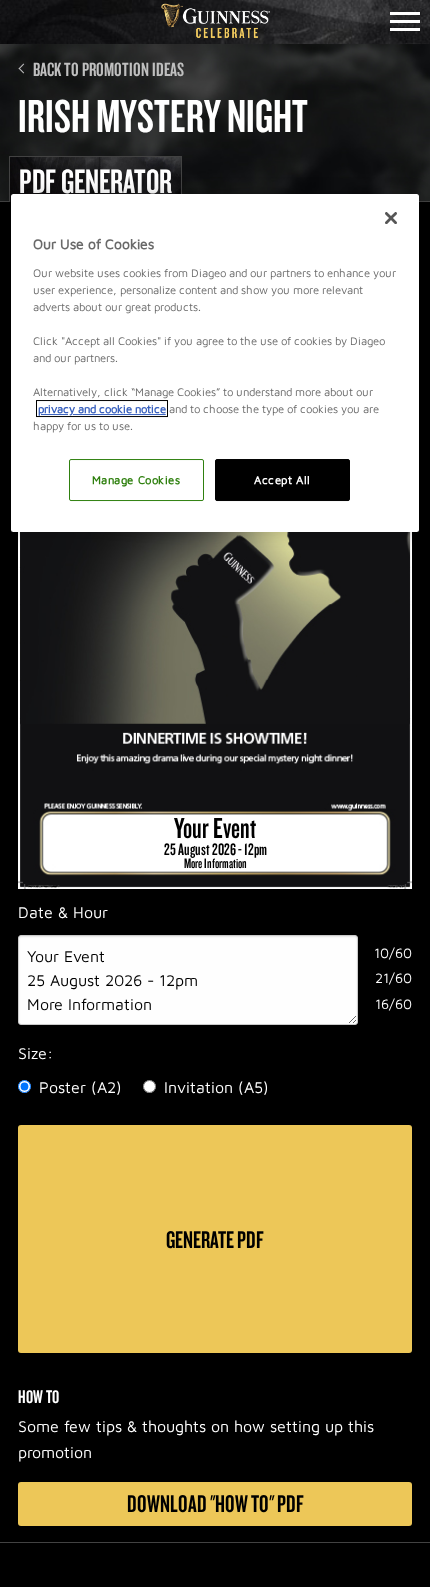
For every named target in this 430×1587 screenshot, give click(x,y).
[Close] (391, 218)
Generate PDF (215, 1239)
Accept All (282, 479)
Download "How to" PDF (215, 1503)
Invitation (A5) (216, 1087)
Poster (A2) (80, 1087)
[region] (215, 363)
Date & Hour (63, 912)
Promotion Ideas (133, 69)
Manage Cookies (136, 479)
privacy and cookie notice (102, 408)
